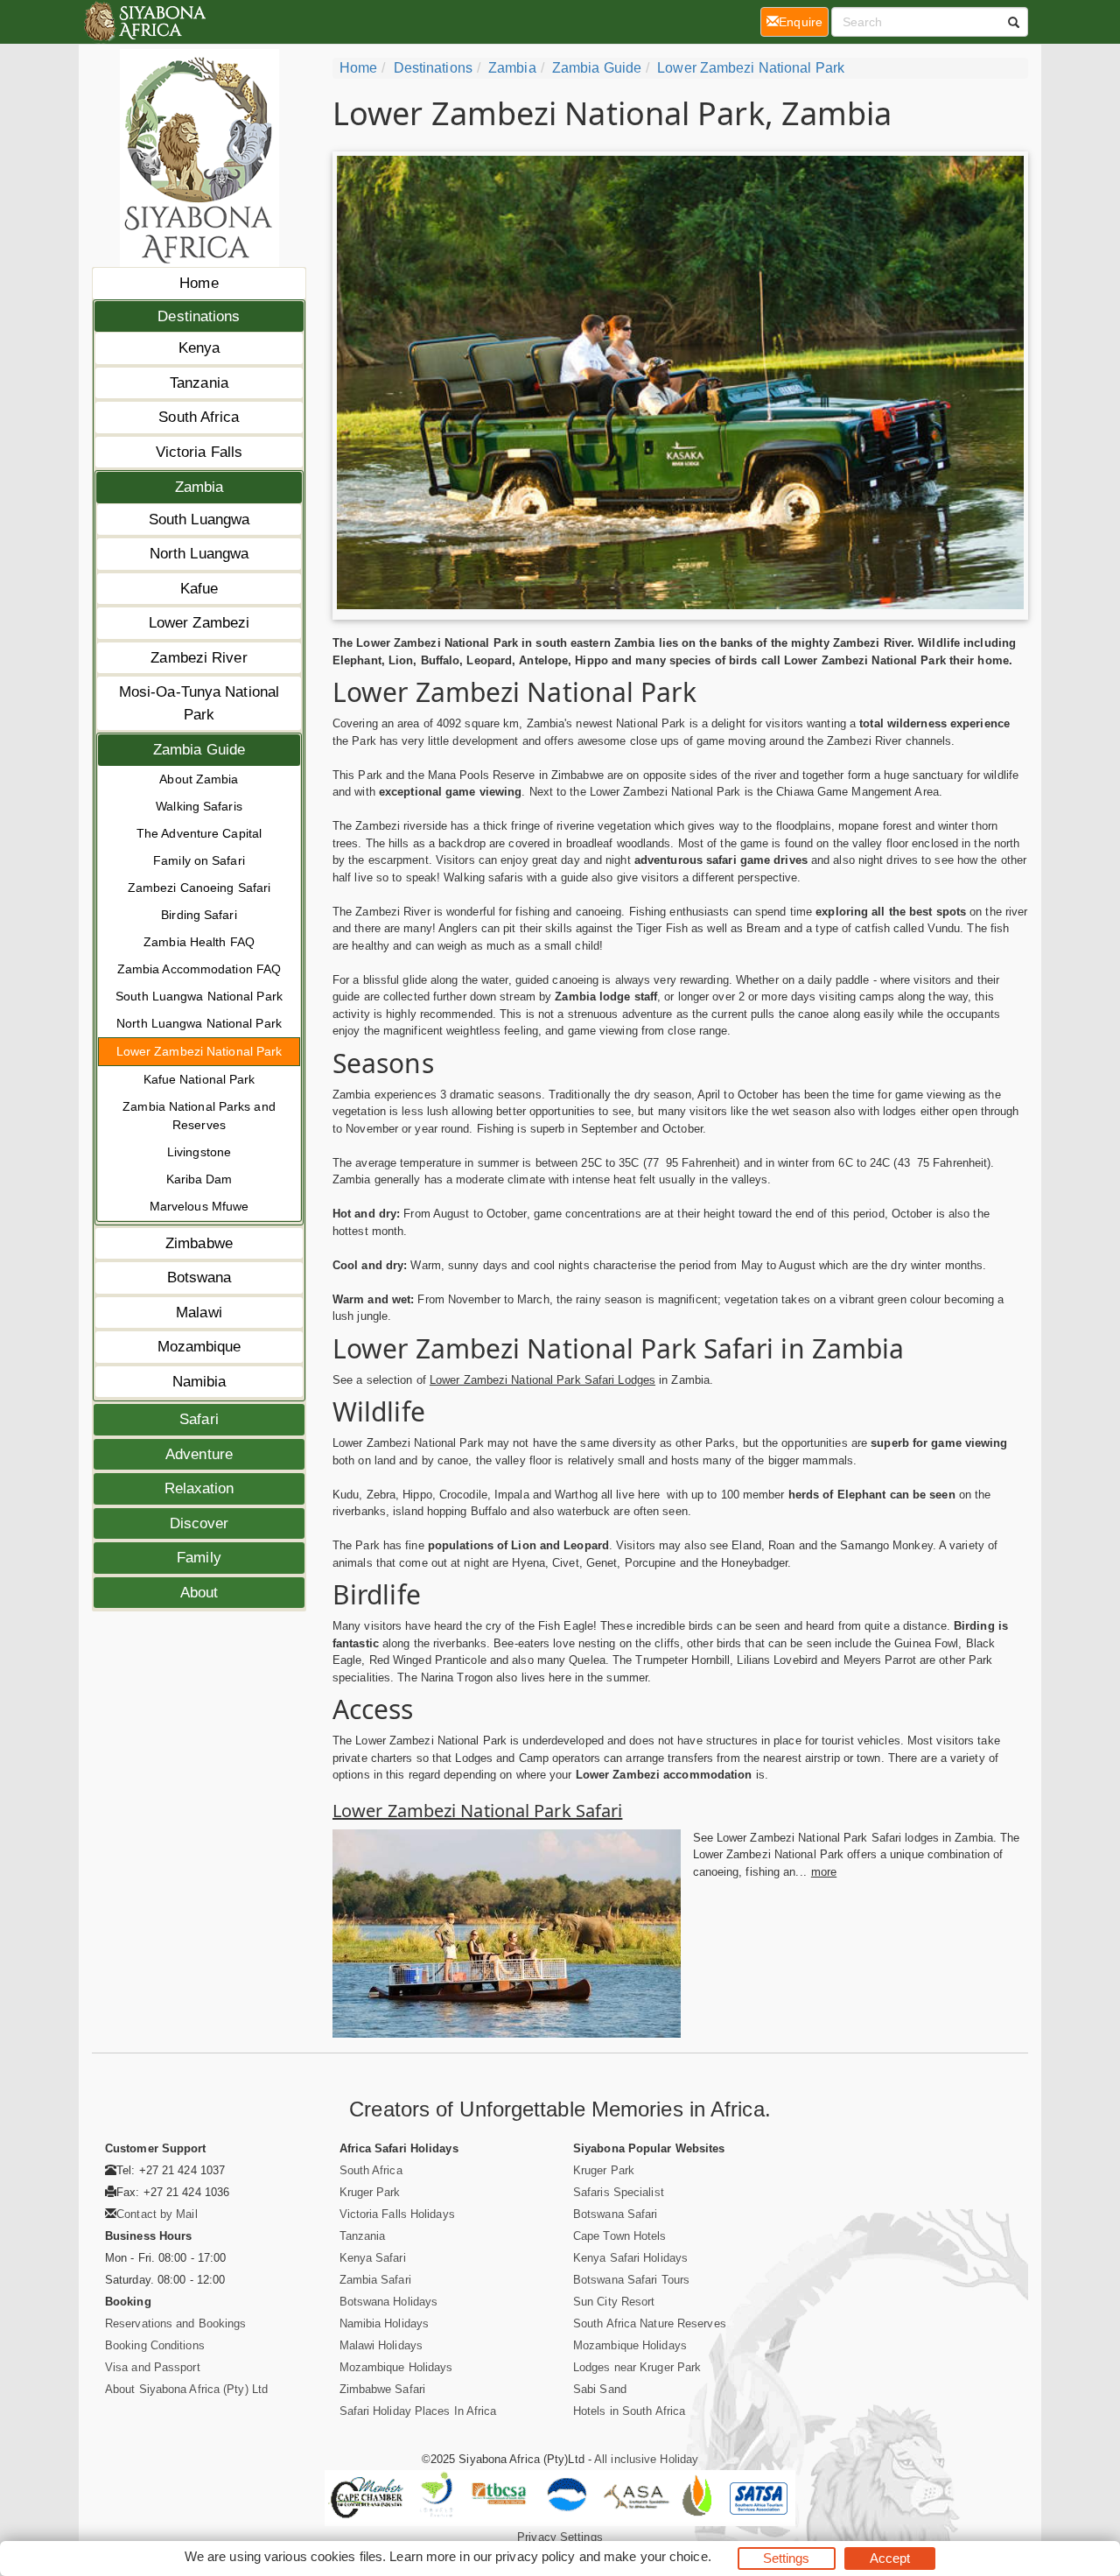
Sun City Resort (614, 2302)
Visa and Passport (153, 2367)
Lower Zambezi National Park (199, 1051)
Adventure (199, 1454)
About (199, 1593)
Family (199, 1558)
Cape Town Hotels (620, 2236)
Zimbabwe (199, 1243)
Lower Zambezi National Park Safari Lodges (542, 1380)
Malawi (199, 1313)
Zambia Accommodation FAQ (199, 969)
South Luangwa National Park (199, 996)
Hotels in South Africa (629, 2411)
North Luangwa (199, 554)
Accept (890, 2558)
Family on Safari (199, 860)
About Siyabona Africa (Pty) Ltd (186, 2389)
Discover (199, 1523)
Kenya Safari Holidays (630, 2258)
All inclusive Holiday (646, 2459)
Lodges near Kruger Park (637, 2367)
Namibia (199, 1382)
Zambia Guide (199, 750)
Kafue (199, 589)
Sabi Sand (600, 2389)
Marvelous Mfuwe (199, 1206)
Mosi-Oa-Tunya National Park (199, 703)
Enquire (804, 21)
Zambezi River (199, 658)
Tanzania (199, 383)
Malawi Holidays (381, 2345)
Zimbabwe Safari (383, 2389)
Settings (787, 2558)
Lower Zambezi (199, 623)
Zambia (199, 487)
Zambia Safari (375, 2280)
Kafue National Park (199, 1079)
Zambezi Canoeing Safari (199, 888)
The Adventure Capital (199, 833)
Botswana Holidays (389, 2302)
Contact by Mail (157, 2214)
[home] (144, 22)
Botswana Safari (616, 2214)
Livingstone (199, 1152)
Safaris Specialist (619, 2192)
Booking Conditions (155, 2345)
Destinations (199, 316)
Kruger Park (370, 2192)
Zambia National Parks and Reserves (199, 1116)
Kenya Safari (373, 2258)
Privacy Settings (560, 2537)
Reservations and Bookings (176, 2323)
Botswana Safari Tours (631, 2280)
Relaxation (199, 1488)
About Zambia (199, 779)
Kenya (199, 348)
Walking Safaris (199, 806)
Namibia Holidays (385, 2323)
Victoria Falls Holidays (397, 2214)
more (824, 1872)
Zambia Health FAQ (199, 942)
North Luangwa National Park (199, 1023)
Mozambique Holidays (396, 2367)
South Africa (199, 417)
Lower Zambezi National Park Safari (477, 1811)
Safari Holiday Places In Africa (418, 2411)
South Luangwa (199, 519)
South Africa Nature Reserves (650, 2323)
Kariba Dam (199, 1179)
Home (199, 283)
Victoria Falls (199, 452)
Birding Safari (199, 915)
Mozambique (199, 1347)
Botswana (199, 1277)
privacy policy (535, 2556)
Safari (199, 1419)
